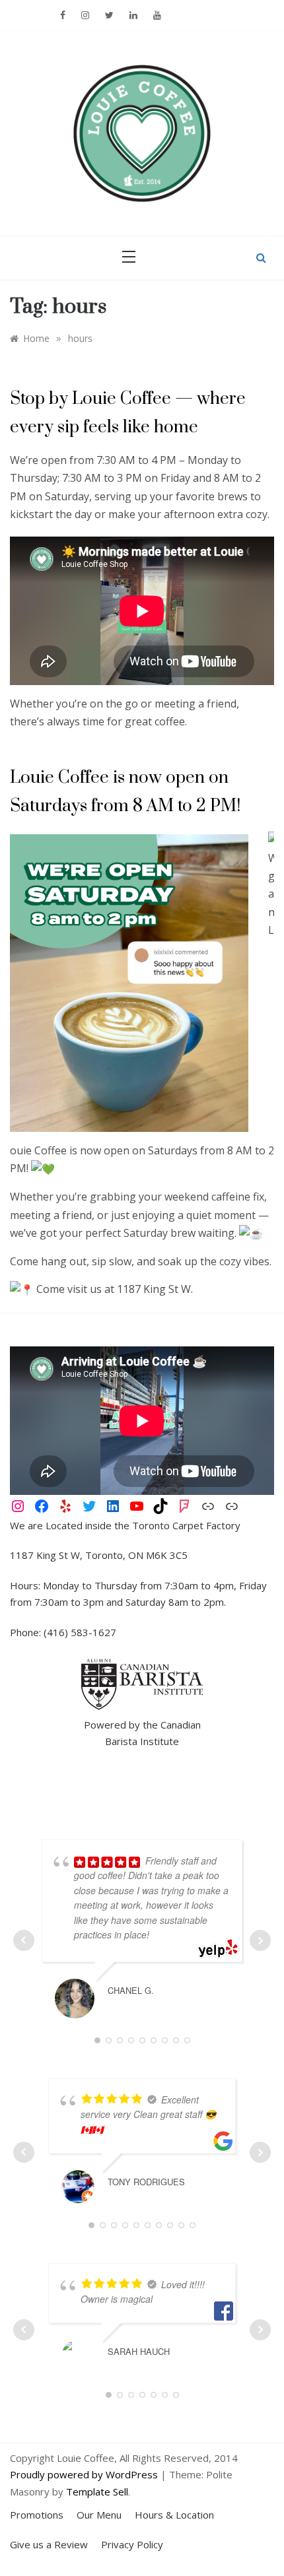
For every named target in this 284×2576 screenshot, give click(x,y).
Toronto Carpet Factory (186, 1525)
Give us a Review (49, 2544)
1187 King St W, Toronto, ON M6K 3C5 (99, 1555)
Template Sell (97, 2492)
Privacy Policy (132, 2544)
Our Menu (99, 2515)
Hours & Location (174, 2515)
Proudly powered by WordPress (85, 2474)
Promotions (37, 2515)
